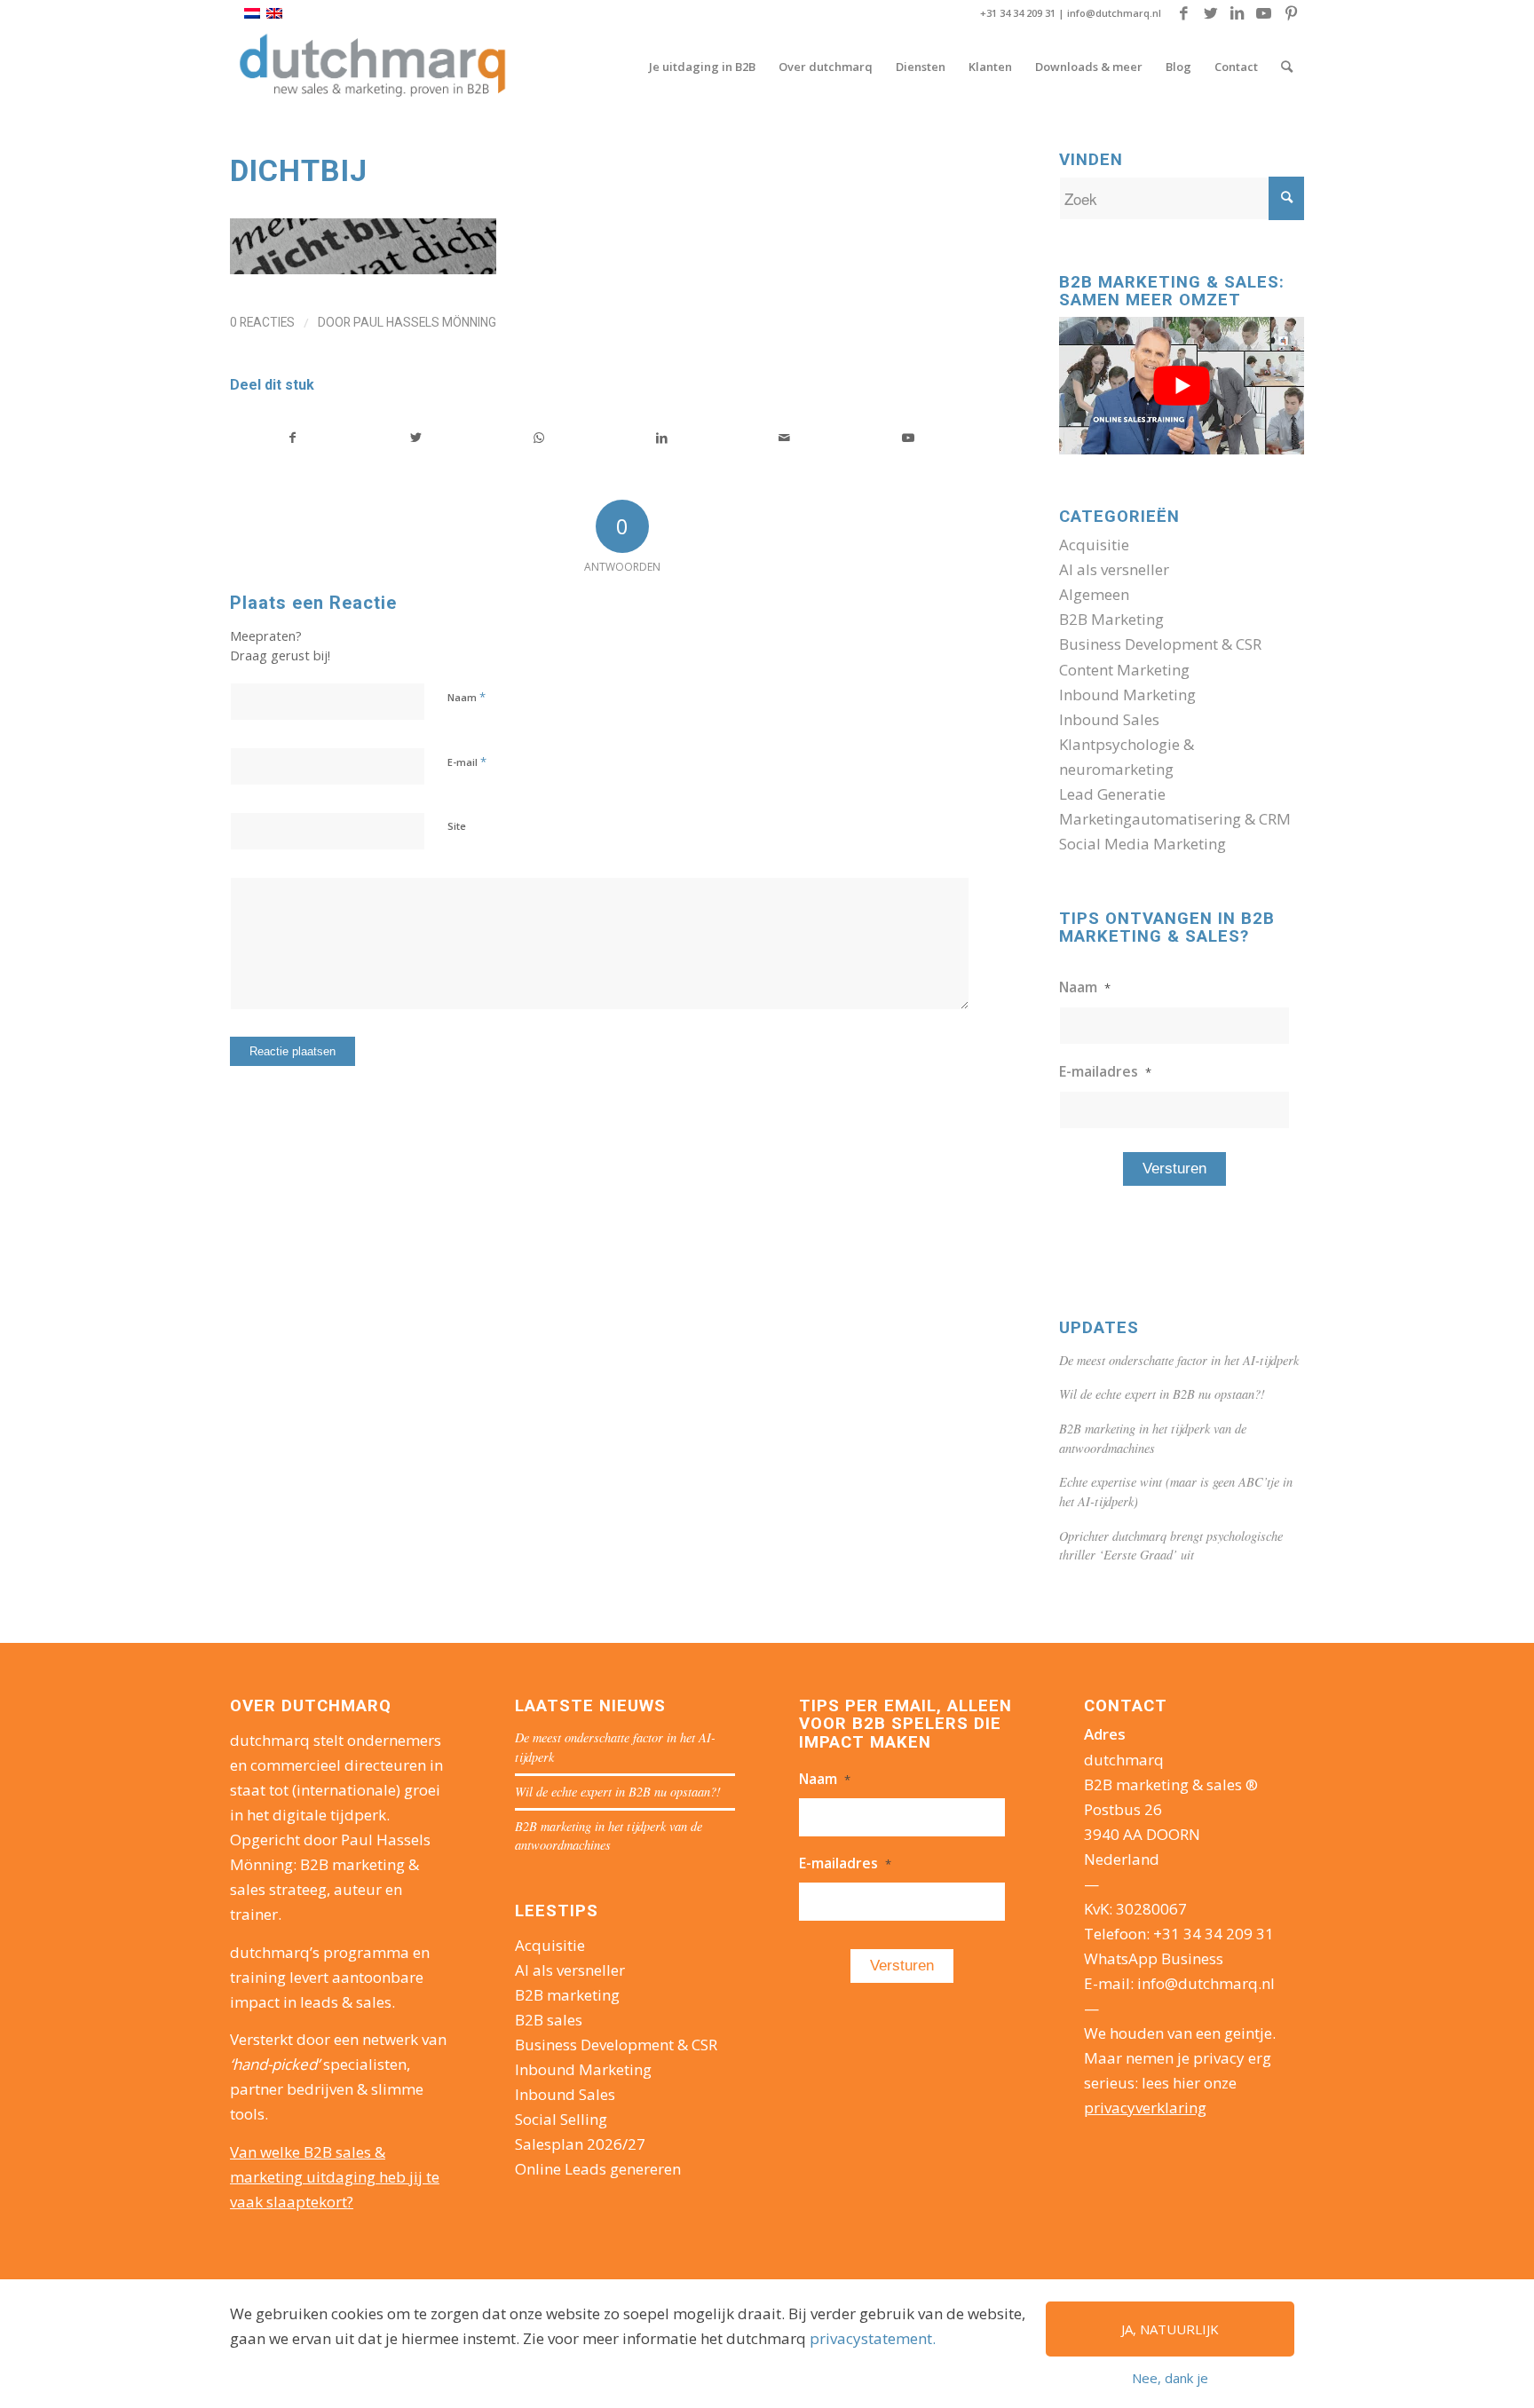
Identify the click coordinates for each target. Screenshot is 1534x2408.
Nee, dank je (1170, 2378)
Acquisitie (1094, 545)
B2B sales (549, 2020)
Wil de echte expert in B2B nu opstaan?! (1162, 1394)
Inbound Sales (1109, 719)
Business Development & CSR (1160, 644)
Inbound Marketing (1127, 695)
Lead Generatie (1112, 794)
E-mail (467, 762)
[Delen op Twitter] (416, 438)
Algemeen (1094, 594)
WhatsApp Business (1154, 1958)
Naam (467, 697)
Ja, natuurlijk (1170, 2329)
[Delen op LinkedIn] (662, 438)
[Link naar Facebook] (1184, 13)
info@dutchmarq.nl (1114, 13)
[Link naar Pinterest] (1291, 13)
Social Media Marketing (1143, 844)
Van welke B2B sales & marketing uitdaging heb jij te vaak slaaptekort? (335, 2177)
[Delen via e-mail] (785, 438)
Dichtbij (299, 170)
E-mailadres (1105, 1071)
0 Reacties (262, 322)
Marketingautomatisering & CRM (1175, 819)
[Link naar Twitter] (1210, 13)
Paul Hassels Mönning (425, 322)
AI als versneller (1114, 569)
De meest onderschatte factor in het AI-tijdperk (1179, 1360)
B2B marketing (567, 1995)
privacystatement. (873, 2338)
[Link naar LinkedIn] (1237, 13)
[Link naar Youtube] (1264, 13)
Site (457, 826)
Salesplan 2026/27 (580, 2144)
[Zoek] (1287, 67)
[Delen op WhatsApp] (539, 438)
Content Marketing (1124, 670)
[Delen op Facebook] (293, 438)
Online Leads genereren (598, 2169)
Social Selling (561, 2119)
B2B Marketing (1111, 619)
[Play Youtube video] (1182, 386)
